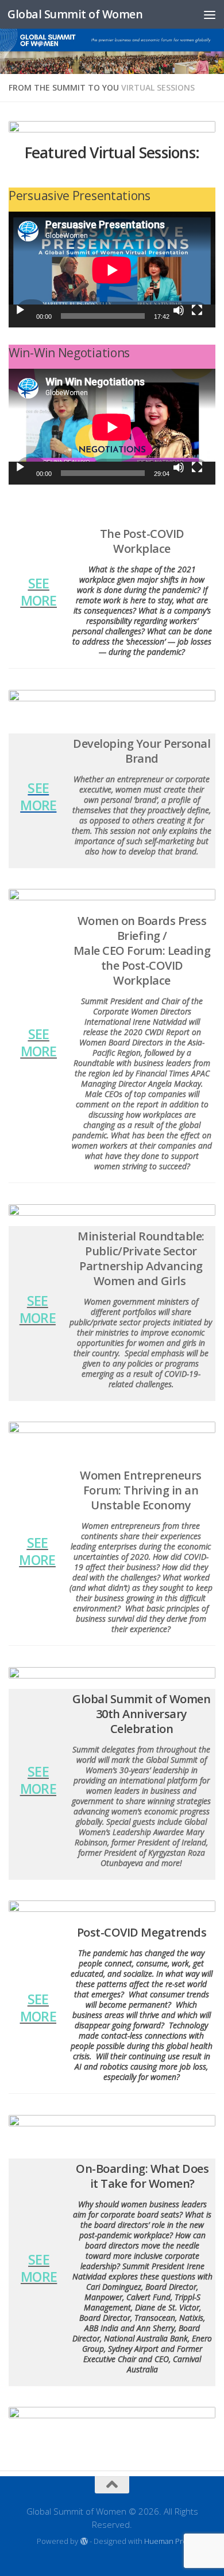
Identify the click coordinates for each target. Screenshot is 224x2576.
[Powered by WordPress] (84, 2541)
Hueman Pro (166, 2541)
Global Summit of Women (75, 14)
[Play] (20, 310)
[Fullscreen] (197, 310)
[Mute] (179, 310)
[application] (112, 270)
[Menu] (210, 14)
